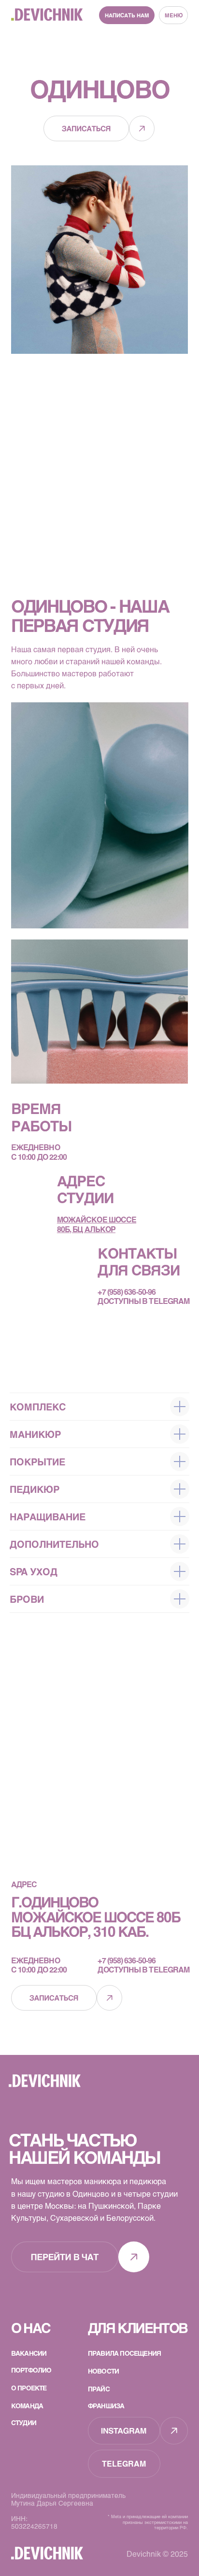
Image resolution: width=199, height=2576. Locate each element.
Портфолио (31, 2370)
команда (27, 2406)
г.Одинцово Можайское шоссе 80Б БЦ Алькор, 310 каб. (97, 1917)
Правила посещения (124, 2353)
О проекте (29, 2388)
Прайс (99, 2389)
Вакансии (29, 2353)
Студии (24, 2422)
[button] (127, 15)
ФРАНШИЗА (106, 2406)
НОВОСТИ (103, 2371)
